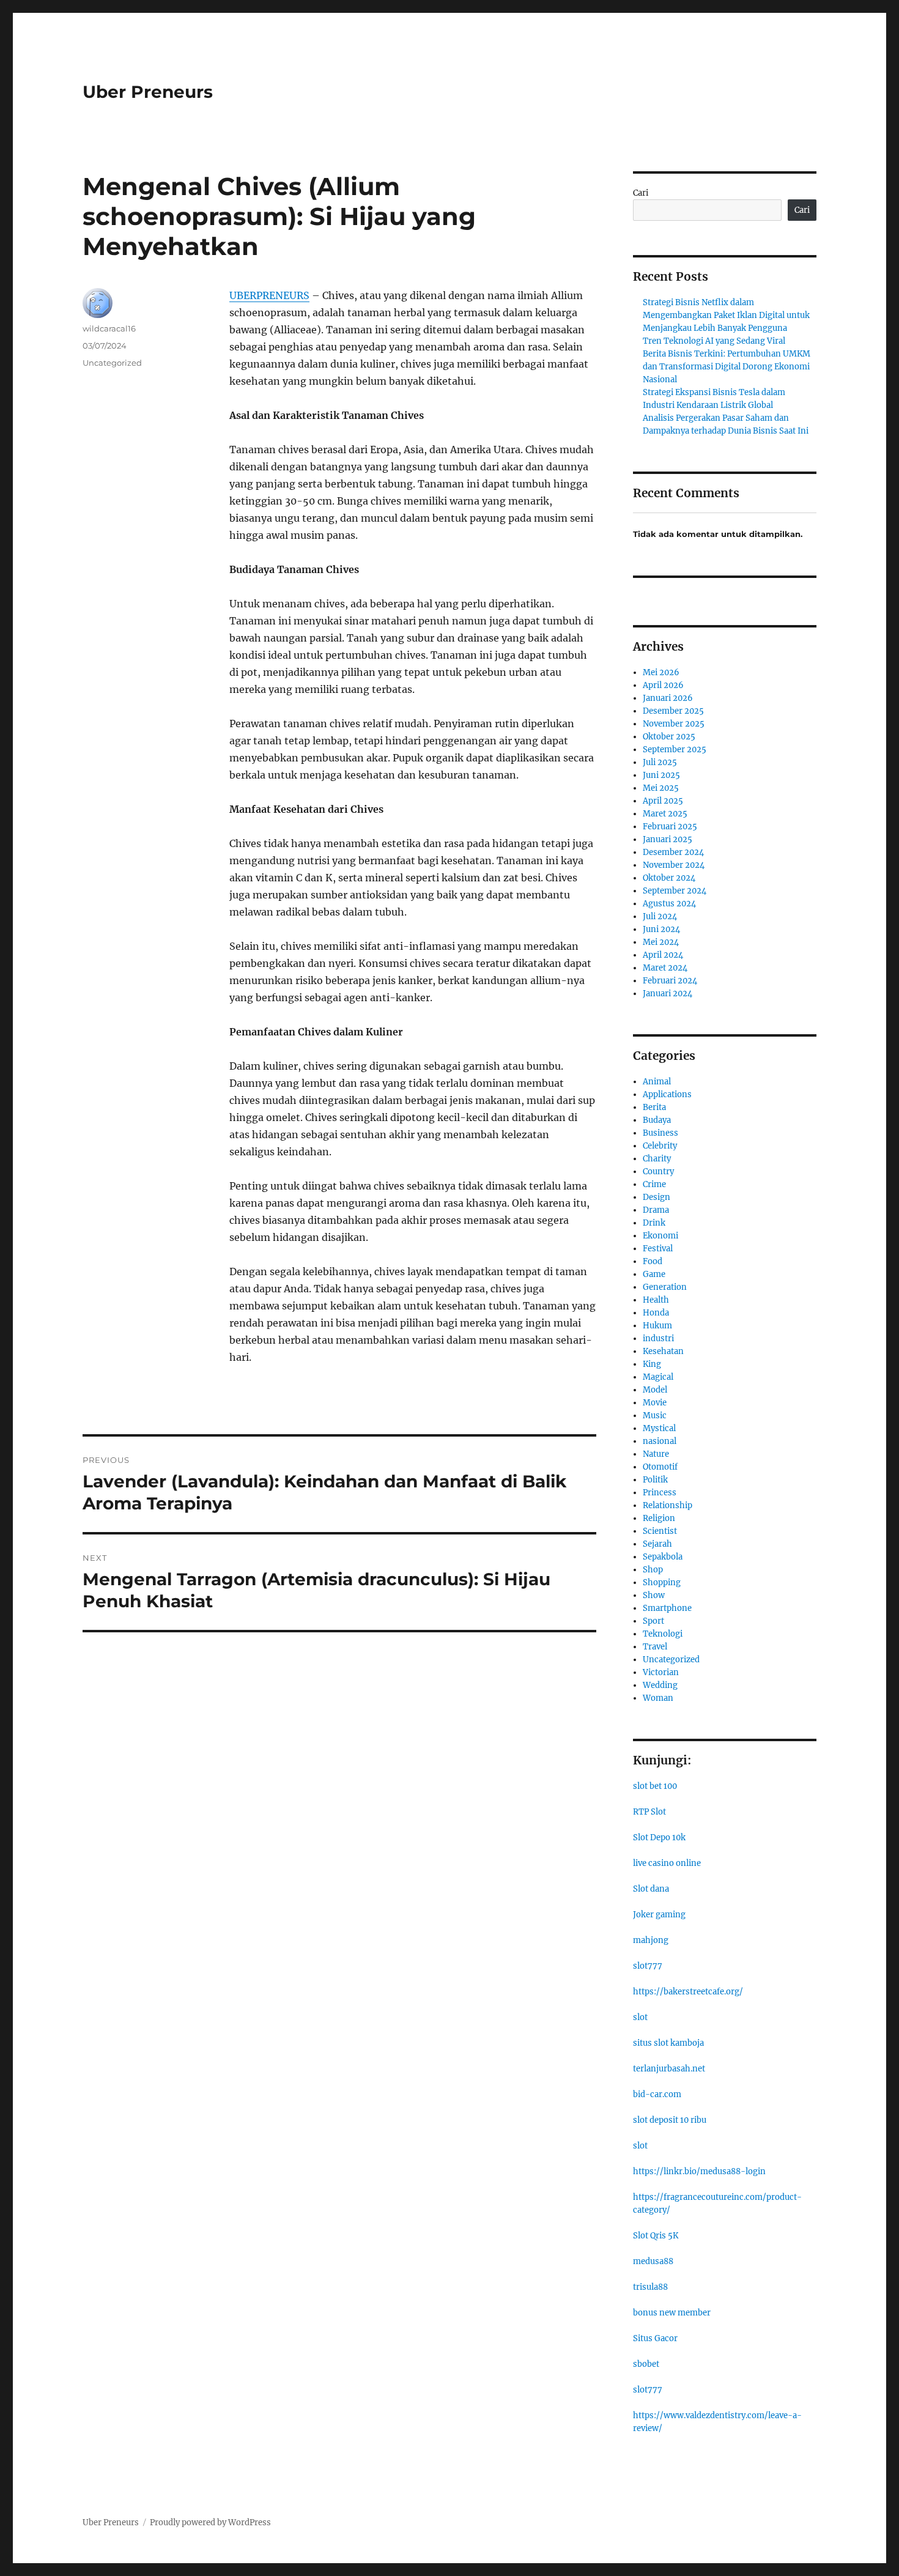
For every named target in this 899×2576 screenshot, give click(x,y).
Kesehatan (663, 1351)
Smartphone (667, 1608)
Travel (655, 1647)
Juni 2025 (661, 775)
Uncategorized (112, 363)
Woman (658, 1698)
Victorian (661, 1672)
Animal (657, 1082)
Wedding (660, 1685)
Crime (654, 1184)
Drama (656, 1210)
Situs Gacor (655, 2338)
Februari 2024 (670, 981)
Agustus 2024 (669, 904)
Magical (658, 1377)
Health (656, 1300)
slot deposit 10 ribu (670, 2120)
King (652, 1364)
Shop (653, 1570)
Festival (658, 1249)
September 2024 (675, 891)
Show (654, 1595)
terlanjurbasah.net (669, 2069)
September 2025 (675, 749)
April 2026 (663, 685)
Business (660, 1133)
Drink (654, 1223)
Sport (653, 1621)
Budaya (657, 1120)
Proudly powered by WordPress (210, 2522)
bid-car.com (657, 2094)
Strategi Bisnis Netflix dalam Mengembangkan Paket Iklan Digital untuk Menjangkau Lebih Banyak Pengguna (726, 315)
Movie (655, 1403)
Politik (655, 1480)
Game (654, 1274)
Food (653, 1261)
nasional (660, 1441)
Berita (654, 1107)
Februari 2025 (670, 827)
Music (655, 1416)
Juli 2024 (660, 916)
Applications (667, 1094)
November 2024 (674, 865)
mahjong (651, 1940)
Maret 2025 (665, 814)
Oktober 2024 (669, 878)
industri (658, 1338)
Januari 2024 (668, 994)
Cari (641, 193)
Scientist (660, 1531)
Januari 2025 (668, 839)
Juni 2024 (661, 929)
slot (640, 2017)
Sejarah (657, 1544)
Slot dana (651, 1889)
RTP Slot (649, 1812)
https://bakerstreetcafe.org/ (688, 1992)
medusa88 (653, 2261)
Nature (656, 1454)
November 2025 (674, 724)
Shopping (662, 1582)
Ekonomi (660, 1236)
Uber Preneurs (148, 92)
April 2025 (663, 801)
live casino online (667, 1863)
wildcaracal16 (109, 328)
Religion (659, 1518)
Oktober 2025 (669, 737)
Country (658, 1171)
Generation (665, 1287)
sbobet (646, 2364)
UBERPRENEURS (269, 295)
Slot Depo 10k (659, 1838)
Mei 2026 (661, 672)
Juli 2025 (660, 762)
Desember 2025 (673, 711)
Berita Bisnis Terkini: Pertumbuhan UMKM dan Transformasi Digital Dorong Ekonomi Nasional (727, 367)
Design (657, 1197)
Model (655, 1390)
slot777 (648, 1966)
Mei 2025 (661, 788)
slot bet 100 (655, 1786)
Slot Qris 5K (656, 2236)
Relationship (668, 1505)
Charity (657, 1159)
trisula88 (650, 2287)
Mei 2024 (661, 942)
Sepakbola (663, 1557)
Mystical (659, 1428)
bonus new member (672, 2313)
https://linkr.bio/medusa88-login (699, 2171)
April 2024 (663, 955)
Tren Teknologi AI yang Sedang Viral (714, 341)
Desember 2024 (673, 852)
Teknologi (663, 1634)
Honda (656, 1313)
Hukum (657, 1326)
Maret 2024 (665, 968)
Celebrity (660, 1146)
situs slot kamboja (668, 2043)
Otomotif (660, 1467)
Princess (660, 1493)
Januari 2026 (668, 698)
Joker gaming (659, 1915)
